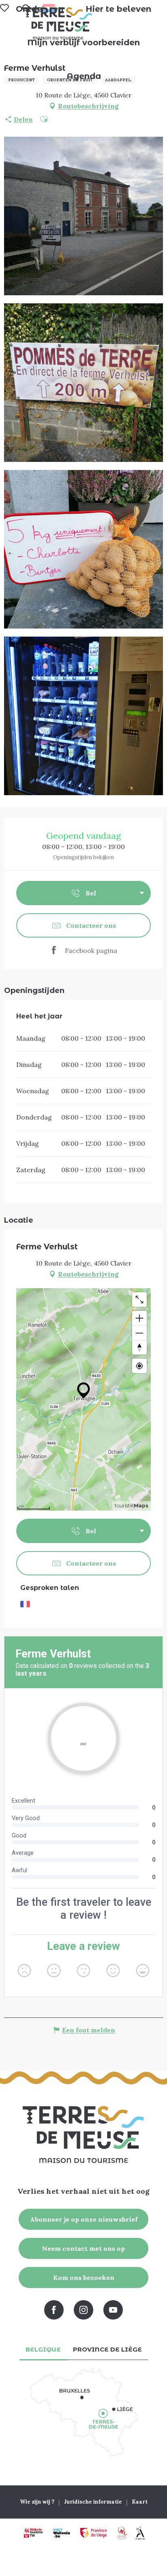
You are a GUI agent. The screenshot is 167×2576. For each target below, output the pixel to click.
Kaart (140, 2502)
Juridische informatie (93, 2502)
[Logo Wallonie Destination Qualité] (122, 2533)
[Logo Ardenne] (140, 2533)
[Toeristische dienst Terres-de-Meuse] (58, 23)
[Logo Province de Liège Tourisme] (94, 2533)
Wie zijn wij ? (37, 2502)
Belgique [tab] (43, 2349)
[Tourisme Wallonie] (33, 2533)
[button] (118, 9)
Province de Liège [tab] (107, 2349)
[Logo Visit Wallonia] (61, 2533)
